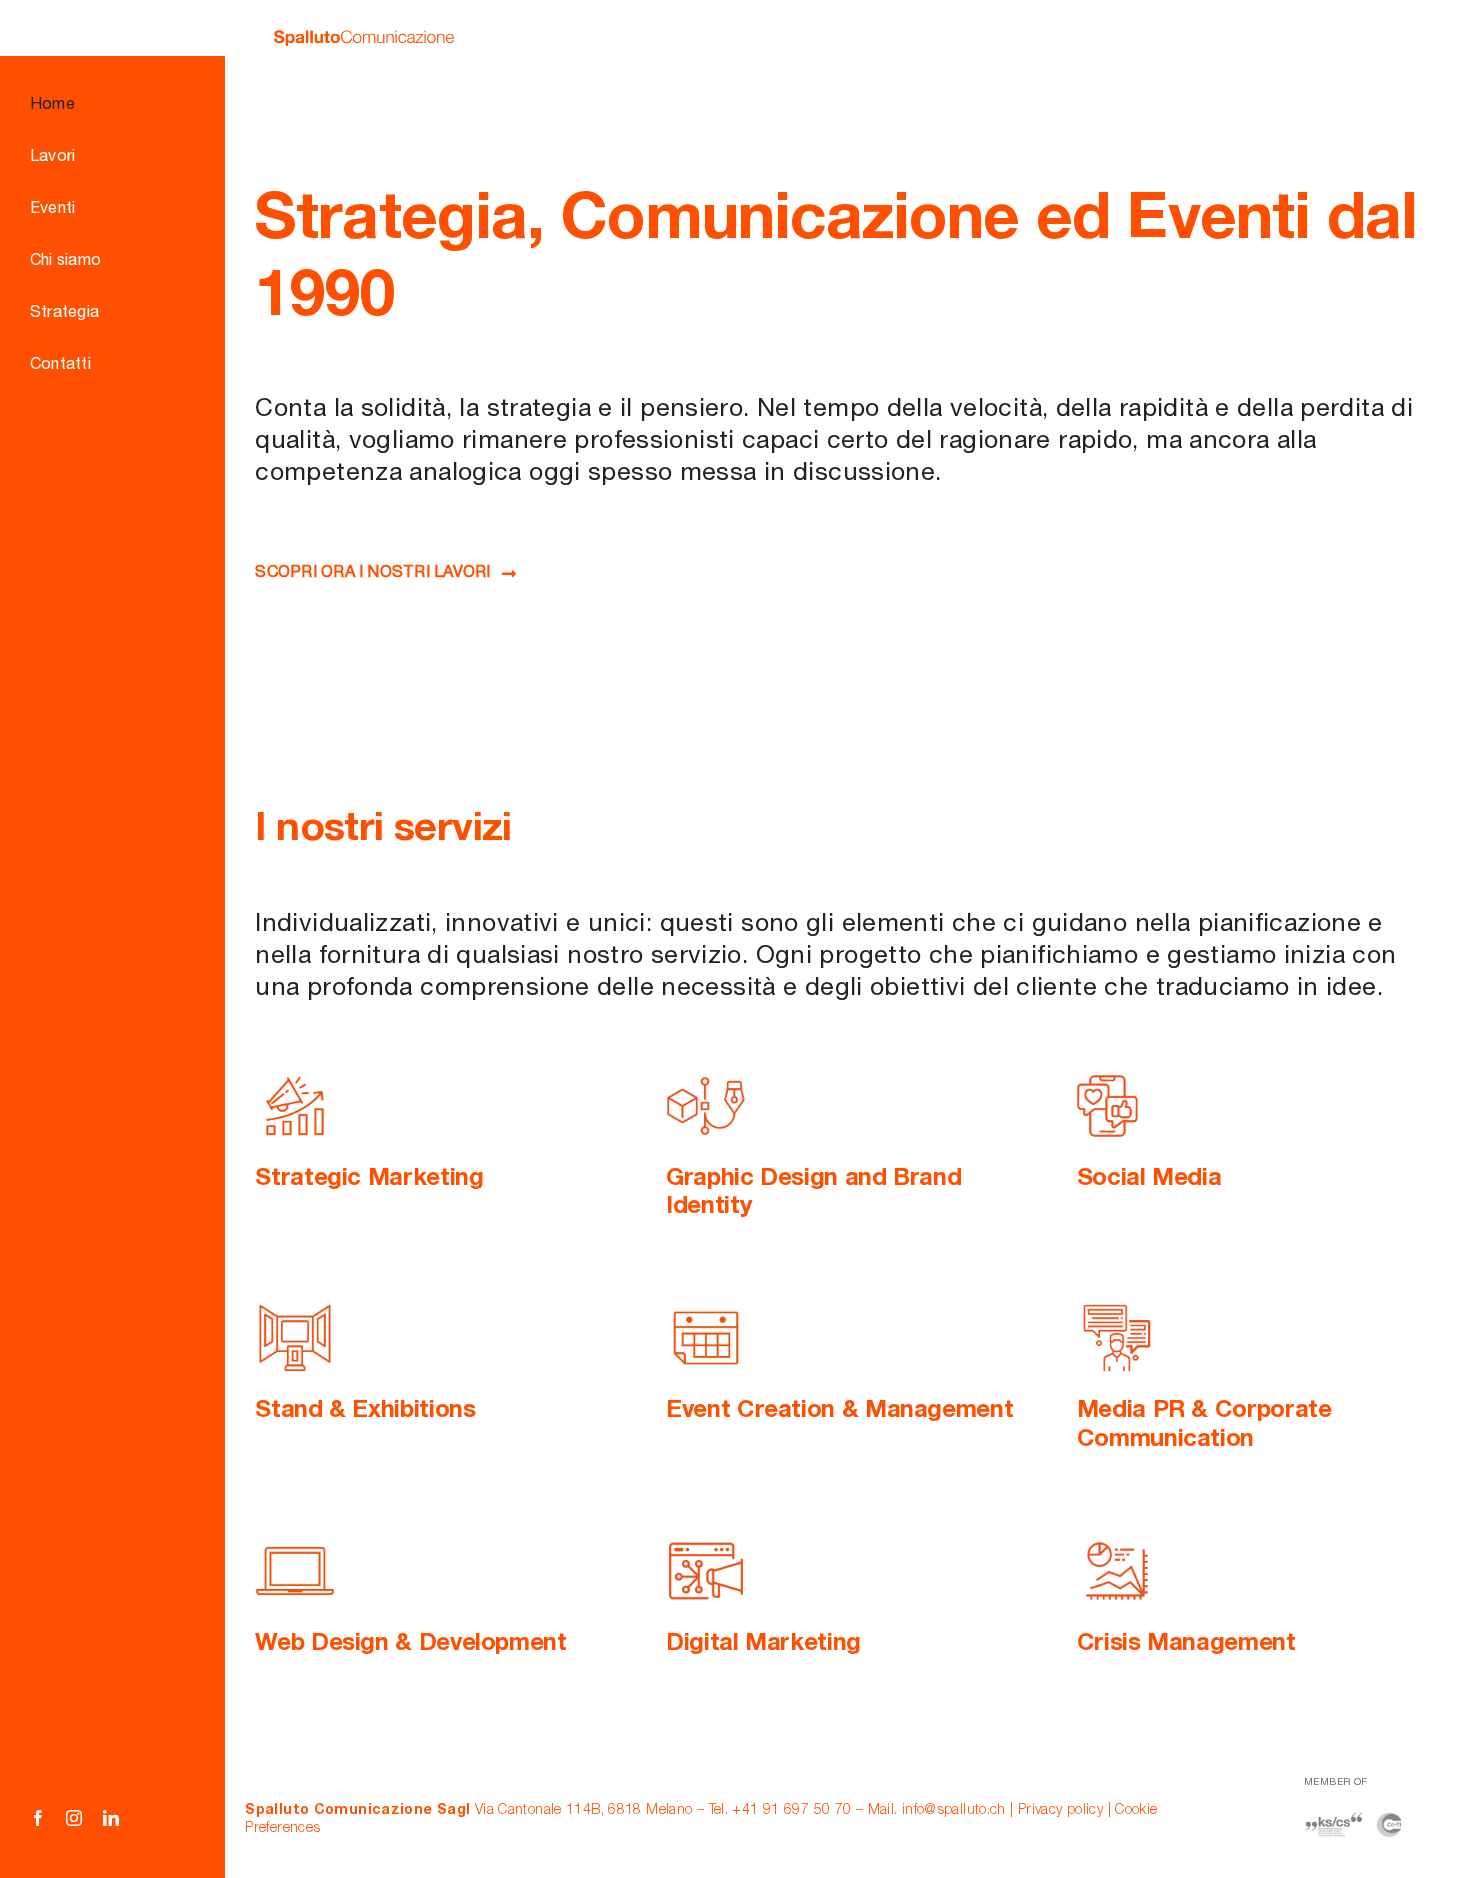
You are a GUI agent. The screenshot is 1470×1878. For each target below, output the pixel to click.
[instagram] (74, 1818)
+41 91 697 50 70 (791, 1811)
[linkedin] (111, 1818)
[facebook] (38, 1818)
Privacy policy (1060, 1811)
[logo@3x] (364, 42)
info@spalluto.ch (954, 1811)
